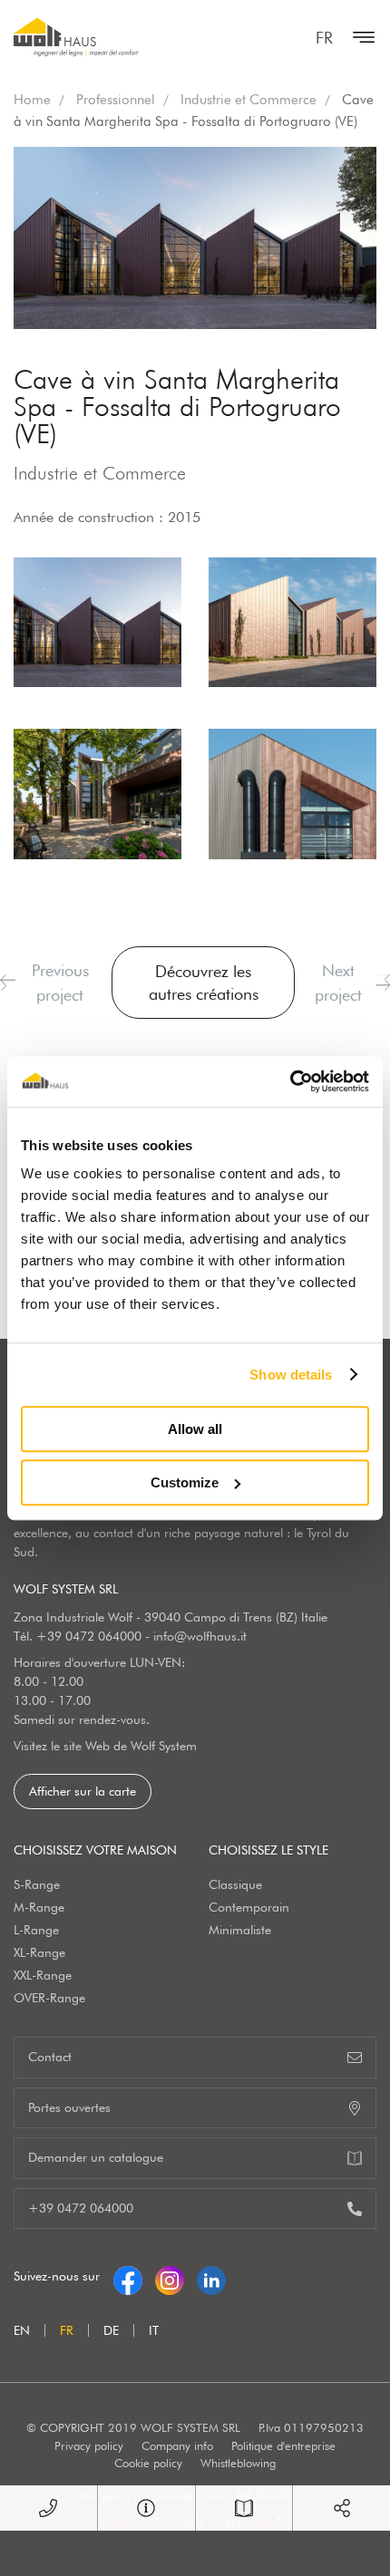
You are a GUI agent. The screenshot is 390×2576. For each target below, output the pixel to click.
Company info (177, 2445)
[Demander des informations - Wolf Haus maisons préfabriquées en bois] (146, 2508)
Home (32, 100)
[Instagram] (170, 2276)
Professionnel (116, 100)
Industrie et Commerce (249, 100)
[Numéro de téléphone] (49, 2508)
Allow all (195, 1429)
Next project (338, 983)
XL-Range (39, 1952)
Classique (235, 1884)
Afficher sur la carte (83, 1791)
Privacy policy (89, 2445)
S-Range (37, 1884)
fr (324, 38)
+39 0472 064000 (89, 1636)
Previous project (60, 983)
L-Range (36, 1930)
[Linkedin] (211, 2276)
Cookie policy (148, 2463)
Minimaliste (240, 1930)
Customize (185, 1482)
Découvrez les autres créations (204, 983)
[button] (8, 983)
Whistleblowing (238, 2463)
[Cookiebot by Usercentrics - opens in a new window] (290, 1081)
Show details (291, 1375)
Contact (50, 2057)
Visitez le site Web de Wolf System (105, 1746)
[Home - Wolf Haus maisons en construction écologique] (76, 37)
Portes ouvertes (69, 2107)
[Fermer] (359, 37)
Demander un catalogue (96, 2157)
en (22, 2330)
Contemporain (249, 1907)
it (154, 2330)
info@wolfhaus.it (200, 1636)
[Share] (341, 2508)
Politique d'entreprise (283, 2445)
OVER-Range (49, 1998)
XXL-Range (43, 1975)
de (111, 2330)
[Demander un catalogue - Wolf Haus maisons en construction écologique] (244, 2508)
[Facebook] (128, 2276)
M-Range (39, 1907)
